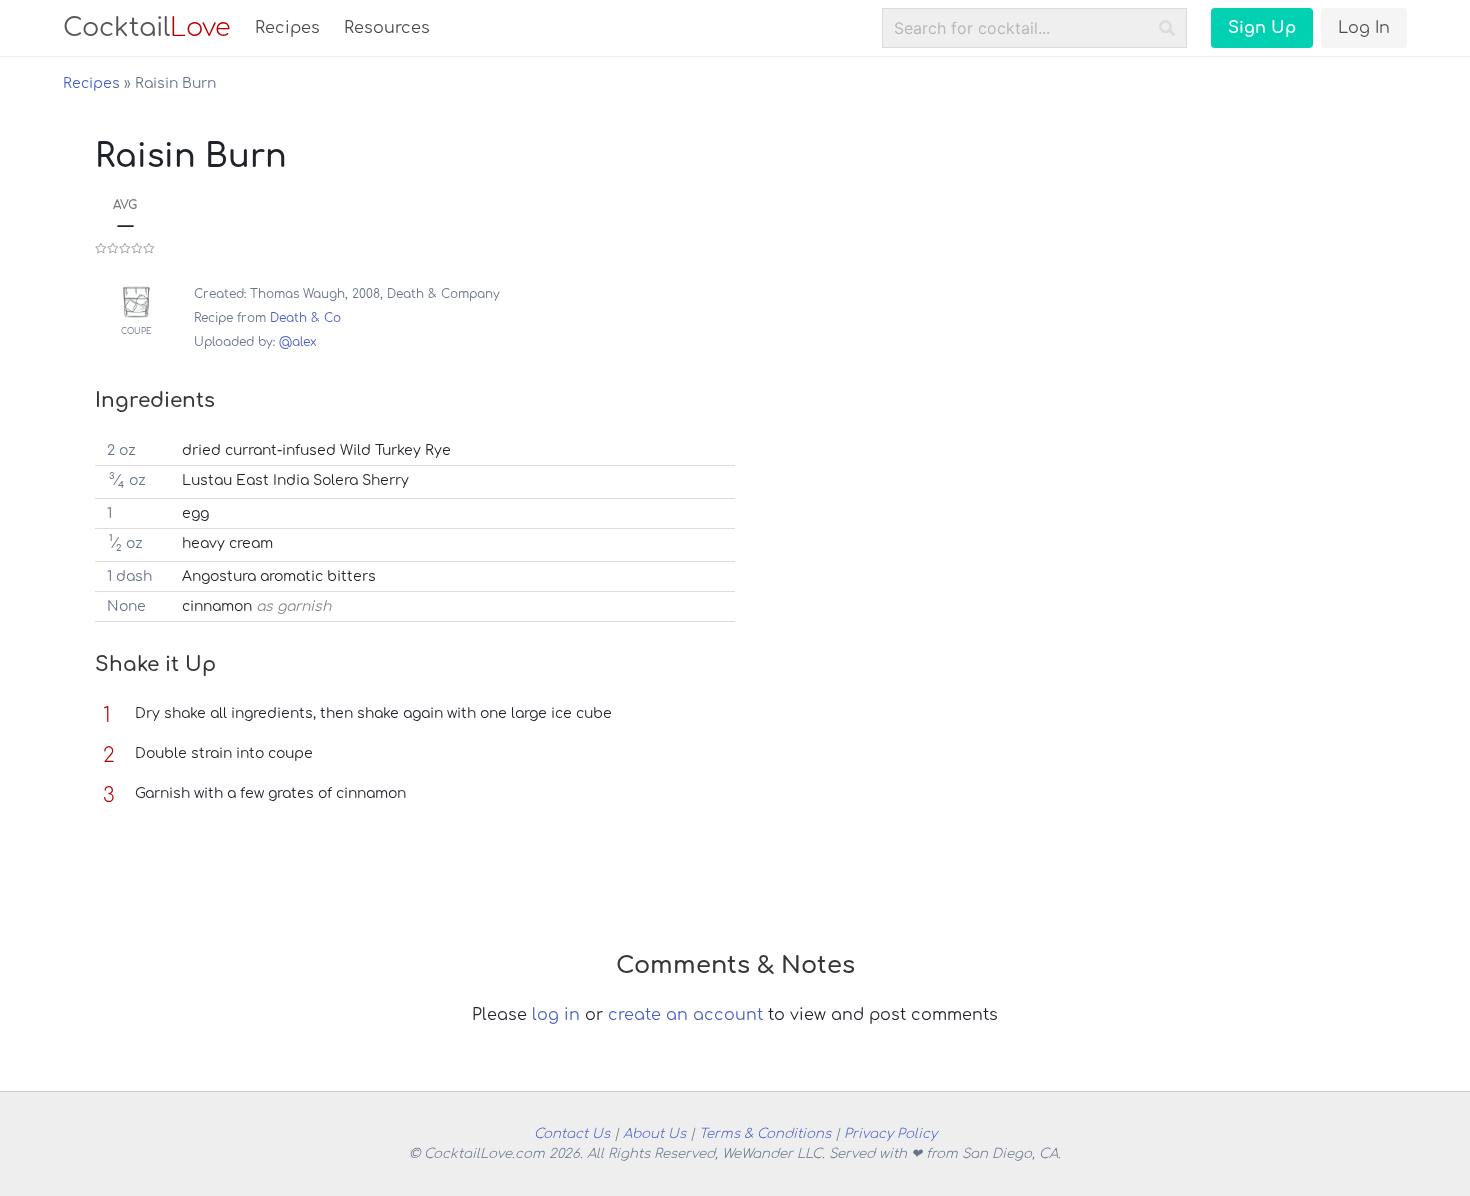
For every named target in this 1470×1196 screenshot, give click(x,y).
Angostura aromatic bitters (279, 576)
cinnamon (217, 606)
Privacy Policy (890, 1133)
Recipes (287, 28)
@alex (298, 342)
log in (556, 1015)
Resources (387, 28)
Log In (1364, 28)
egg (195, 513)
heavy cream (227, 543)
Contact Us (572, 1133)
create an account (685, 1015)
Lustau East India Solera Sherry (295, 480)
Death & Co (305, 318)
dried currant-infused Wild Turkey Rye (316, 450)
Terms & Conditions (765, 1133)
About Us (654, 1133)
